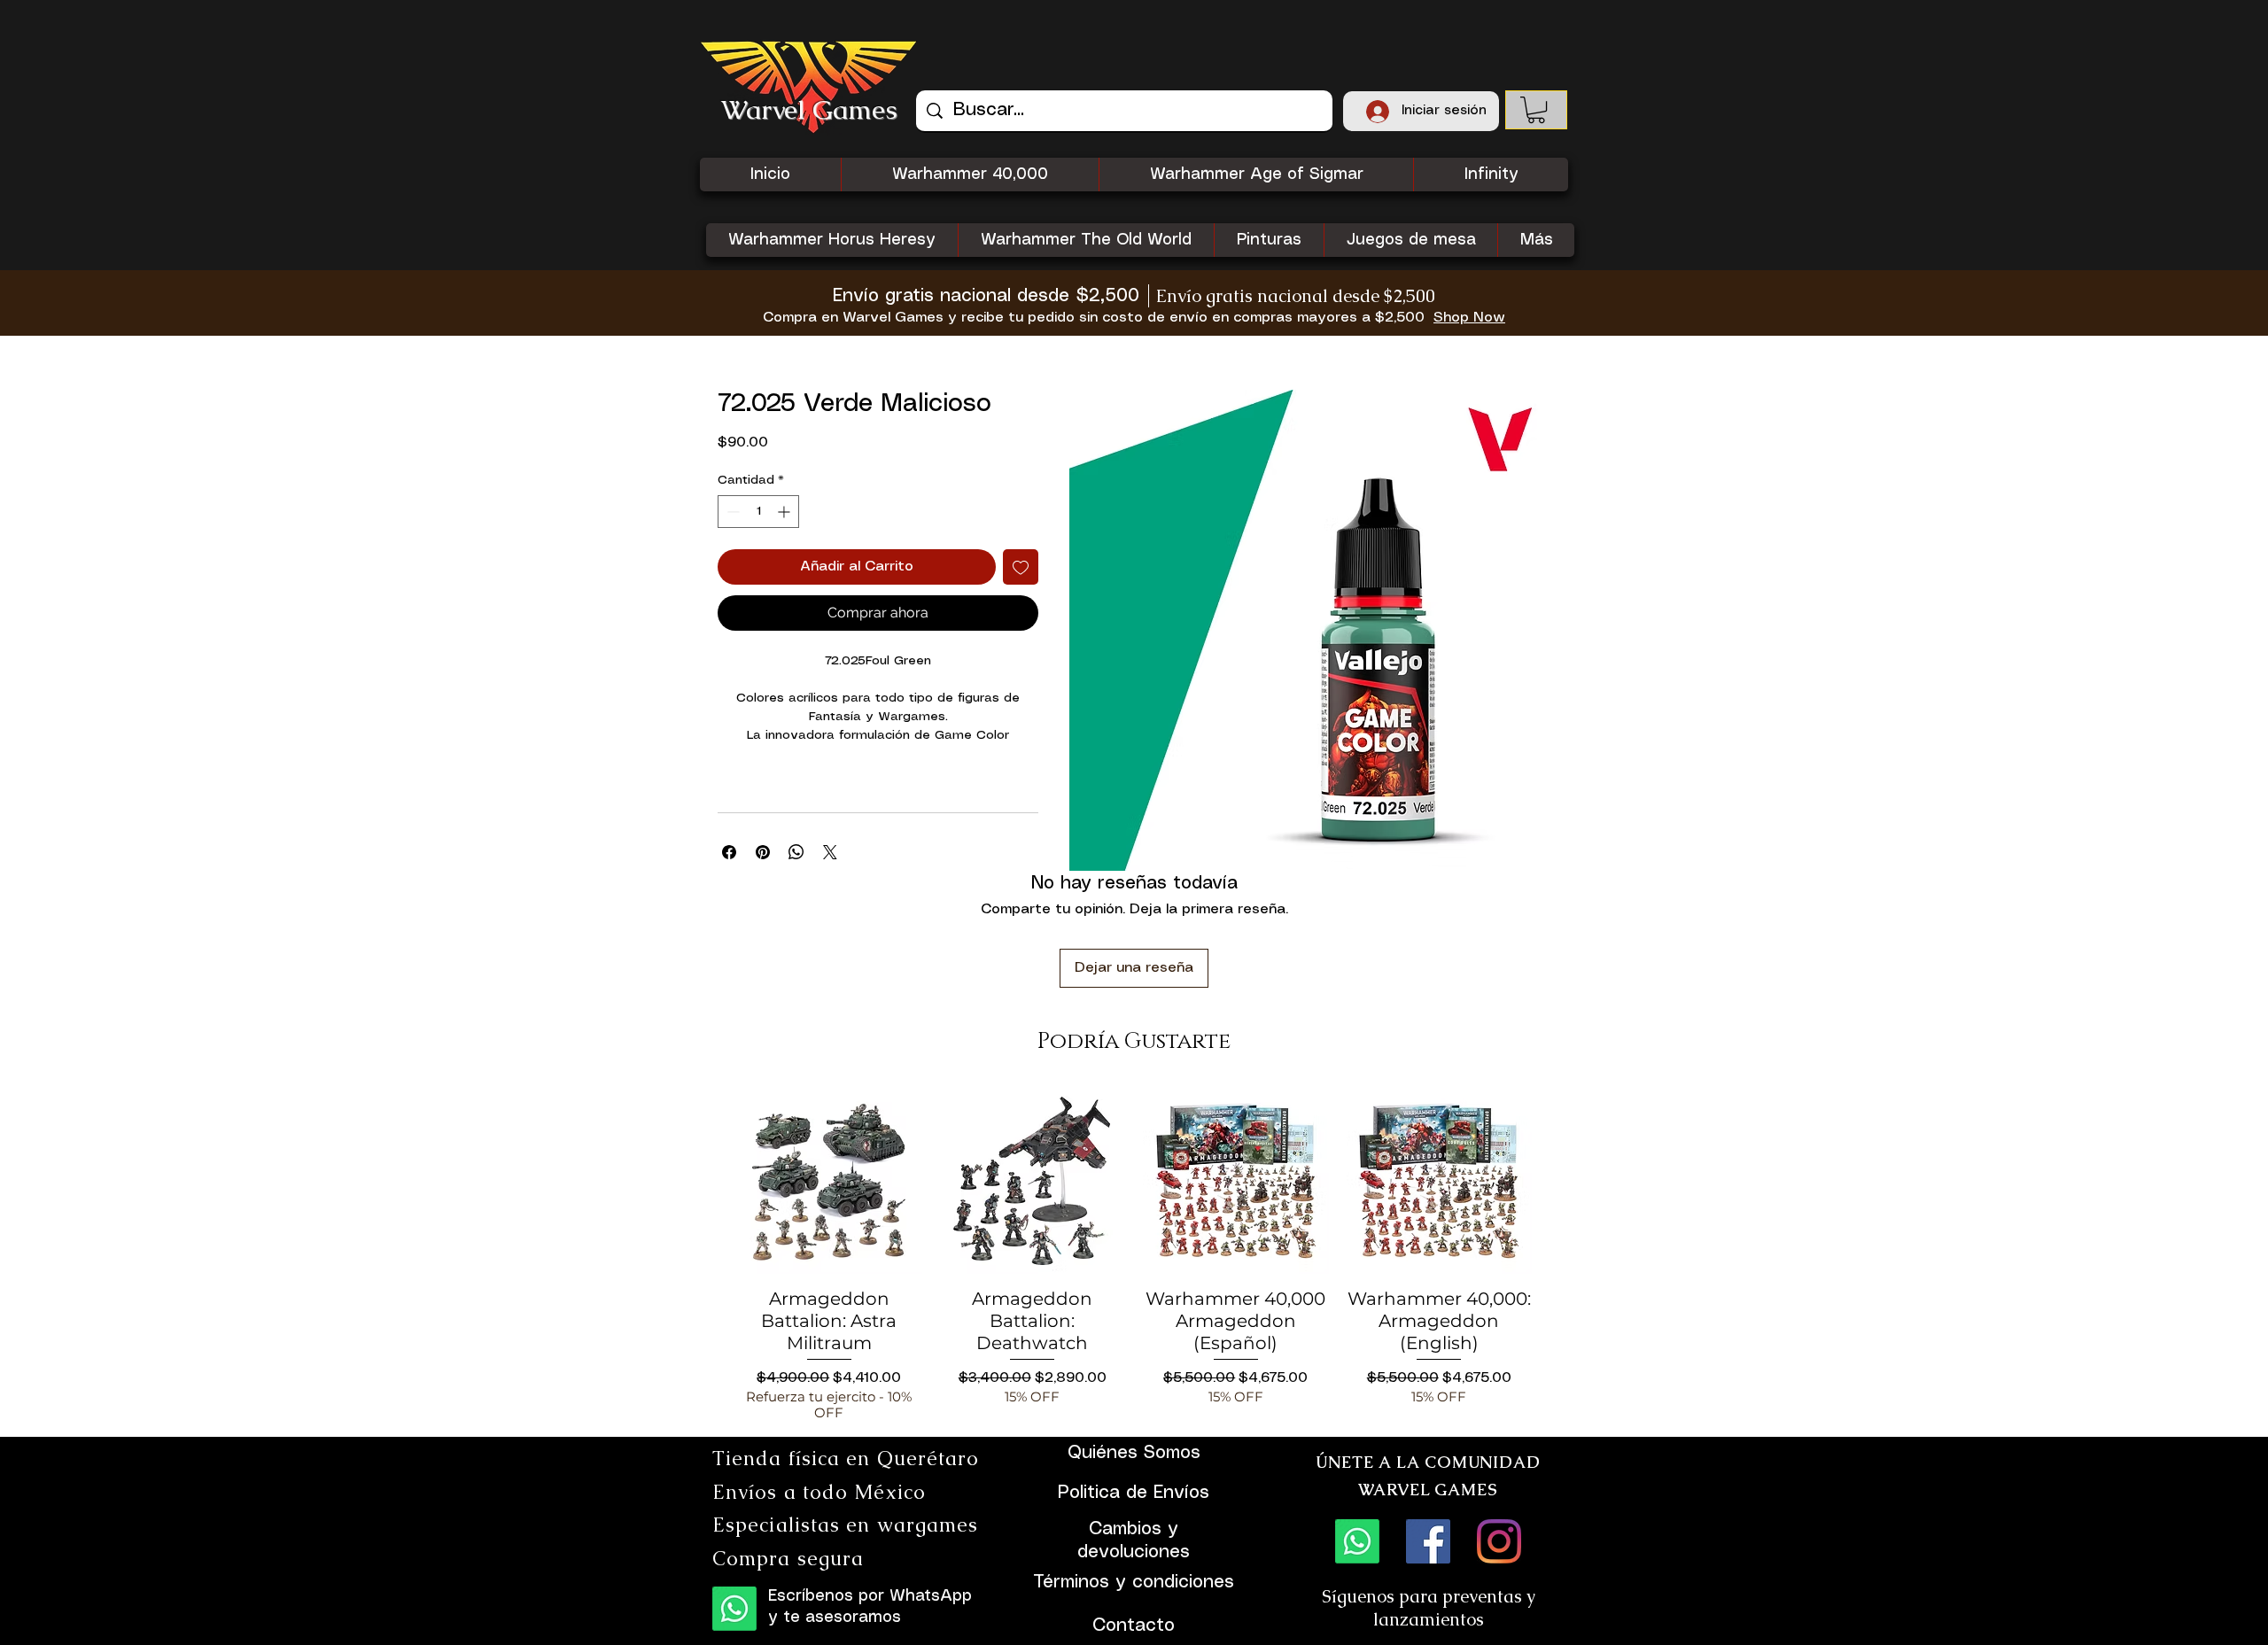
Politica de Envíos (1134, 1493)
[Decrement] (731, 512)
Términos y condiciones (1134, 1583)
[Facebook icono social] (1428, 1541)
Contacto (1134, 1626)
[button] (1536, 110)
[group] (1134, 1254)
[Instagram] (1499, 1541)
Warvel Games (809, 109)
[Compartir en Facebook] (729, 852)
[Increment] (785, 512)
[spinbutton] (758, 512)
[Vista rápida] (829, 1181)
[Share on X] (830, 852)
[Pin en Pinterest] (763, 852)
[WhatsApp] (734, 1609)
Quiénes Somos (1134, 1453)
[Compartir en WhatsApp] (796, 852)
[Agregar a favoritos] (1021, 567)
